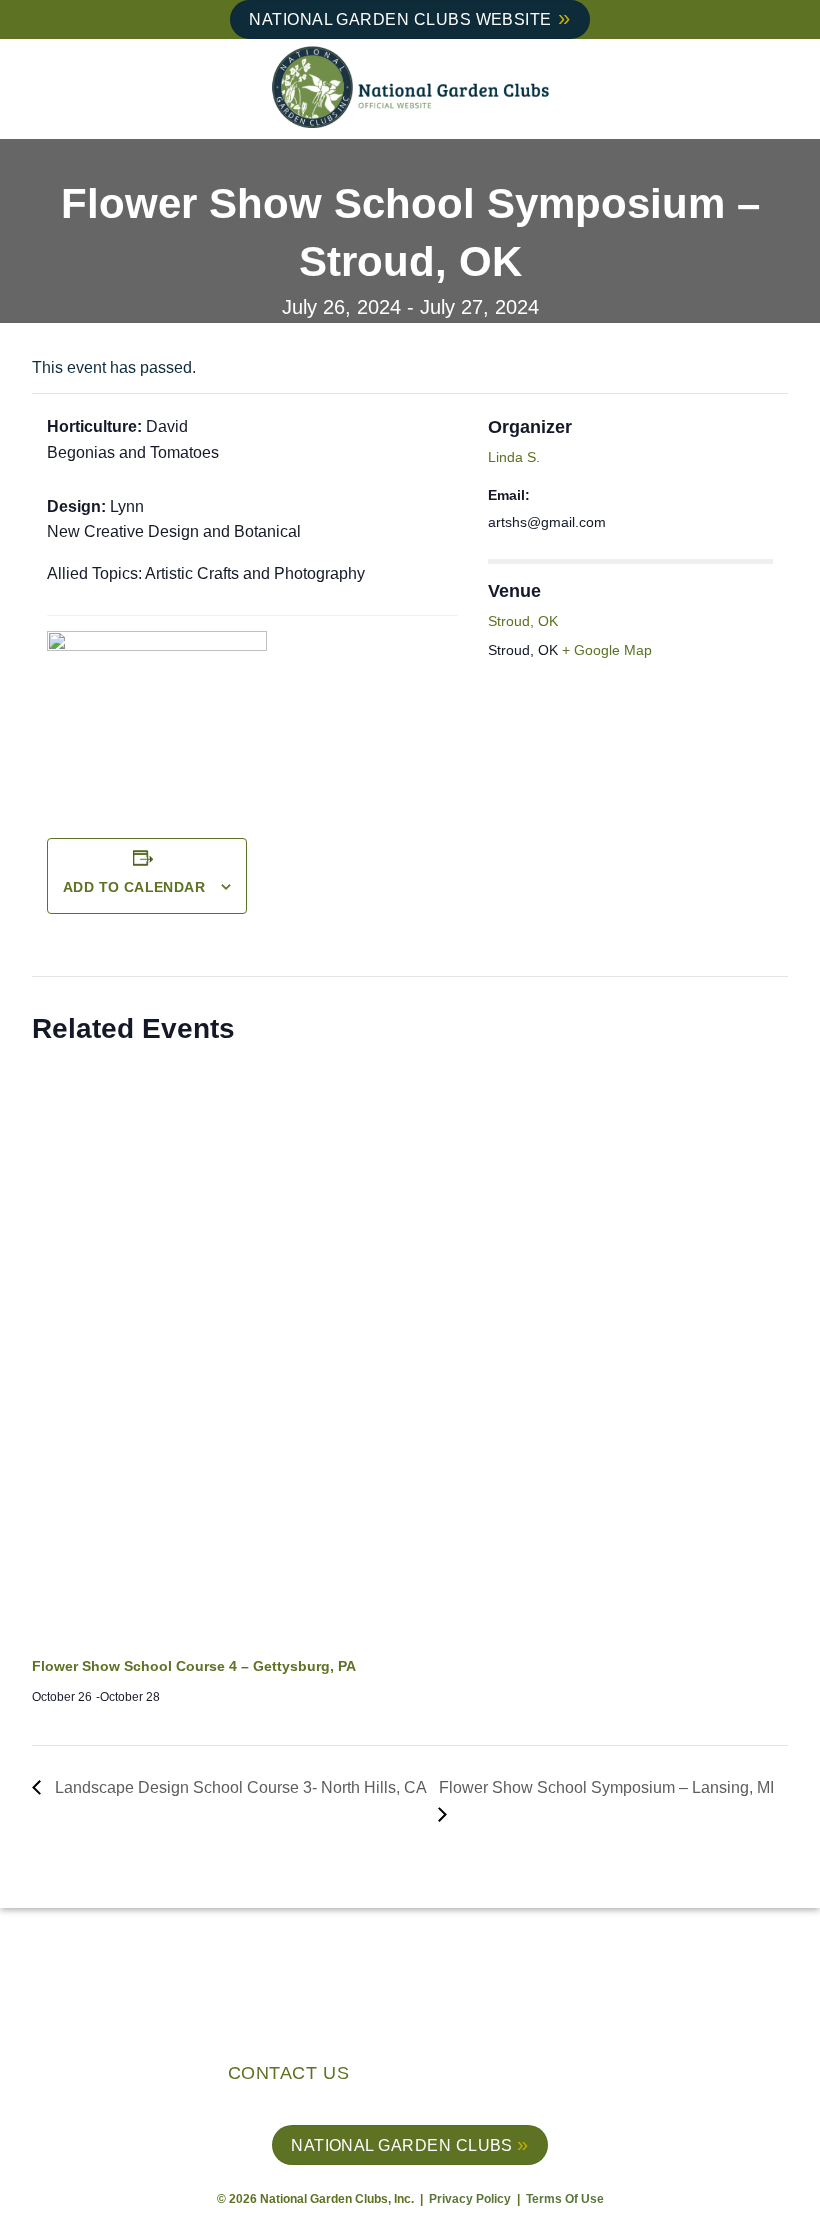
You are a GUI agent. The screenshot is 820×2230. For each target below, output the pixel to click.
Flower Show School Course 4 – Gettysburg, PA (194, 1666)
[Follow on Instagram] (528, 2076)
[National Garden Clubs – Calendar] (410, 89)
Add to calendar (134, 887)
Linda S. (514, 457)
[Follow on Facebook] (497, 2076)
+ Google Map (607, 650)
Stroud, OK (523, 621)
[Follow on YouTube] (590, 2076)
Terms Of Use (565, 2199)
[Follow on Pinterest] (559, 2076)
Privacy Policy (471, 2199)
